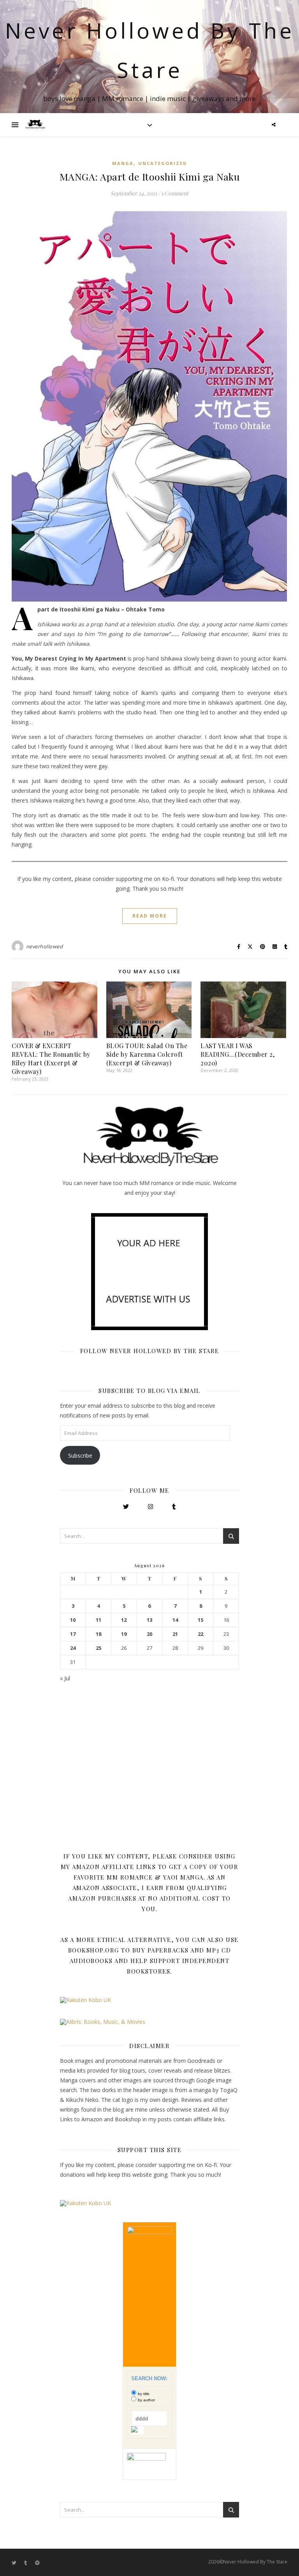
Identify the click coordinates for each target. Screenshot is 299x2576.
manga (123, 163)
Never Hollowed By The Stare (150, 50)
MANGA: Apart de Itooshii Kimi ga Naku (150, 176)
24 (73, 1648)
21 (175, 1634)
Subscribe (80, 1455)
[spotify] (37, 2563)
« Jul (65, 1678)
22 (201, 1634)
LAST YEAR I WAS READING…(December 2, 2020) (237, 1054)
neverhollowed (45, 946)
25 (98, 1648)
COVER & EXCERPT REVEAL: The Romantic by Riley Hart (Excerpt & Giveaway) (51, 1059)
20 (149, 1634)
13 (149, 1620)
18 (98, 1634)
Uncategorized (163, 163)
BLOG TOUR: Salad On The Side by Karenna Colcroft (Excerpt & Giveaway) (147, 1054)
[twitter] (15, 2563)
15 (201, 1620)
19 (124, 1634)
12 (124, 1620)
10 (73, 1620)
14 (175, 1620)
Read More (150, 916)
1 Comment (175, 193)
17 (73, 1634)
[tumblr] (26, 2563)
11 (98, 1620)
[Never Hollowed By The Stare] (35, 125)
